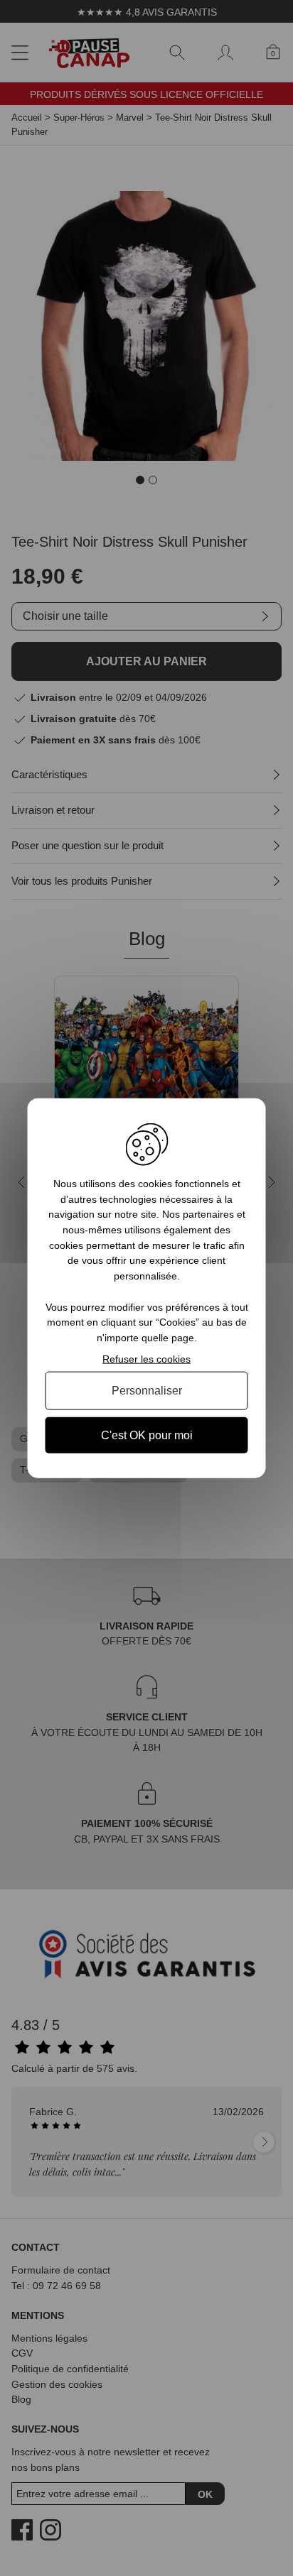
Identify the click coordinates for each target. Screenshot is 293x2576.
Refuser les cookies (146, 1358)
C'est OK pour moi (147, 1435)
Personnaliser (147, 1391)
